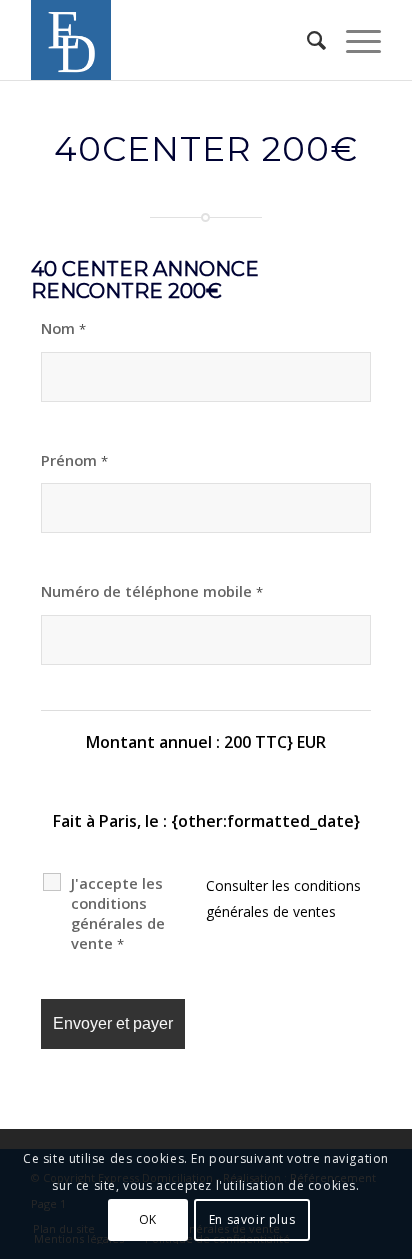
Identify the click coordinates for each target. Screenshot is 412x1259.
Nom (63, 328)
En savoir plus (252, 1219)
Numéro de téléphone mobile (152, 591)
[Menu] (353, 40)
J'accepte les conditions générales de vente (118, 913)
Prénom (74, 460)
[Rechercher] (306, 40)
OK (148, 1219)
